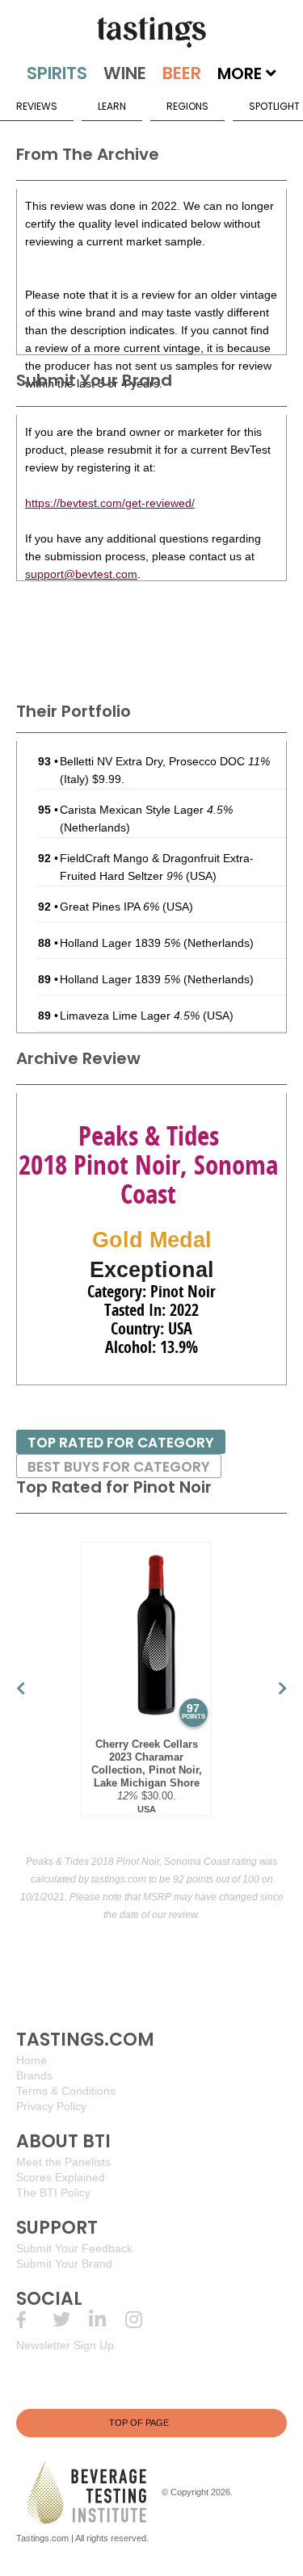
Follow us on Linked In (107, 2320)
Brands (34, 2075)
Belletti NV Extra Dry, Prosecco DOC (165, 761)
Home (32, 2060)
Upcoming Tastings (143, 2320)
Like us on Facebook (34, 2320)
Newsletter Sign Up (65, 2345)
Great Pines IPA (109, 907)
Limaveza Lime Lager (130, 1016)
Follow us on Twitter (71, 2320)
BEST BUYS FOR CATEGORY (119, 1467)
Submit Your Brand (64, 2264)
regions (187, 106)
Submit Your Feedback (74, 2248)
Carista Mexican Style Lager (146, 810)
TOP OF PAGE (139, 2423)
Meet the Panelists (63, 2162)
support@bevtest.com (81, 574)
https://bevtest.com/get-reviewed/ (110, 503)
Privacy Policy (51, 2106)
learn (112, 106)
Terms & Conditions (66, 2091)
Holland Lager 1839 (120, 943)
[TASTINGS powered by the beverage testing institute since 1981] (151, 32)
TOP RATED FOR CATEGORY (121, 1443)
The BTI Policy (53, 2193)
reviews (37, 106)
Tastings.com (42, 2538)
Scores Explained (61, 2177)
